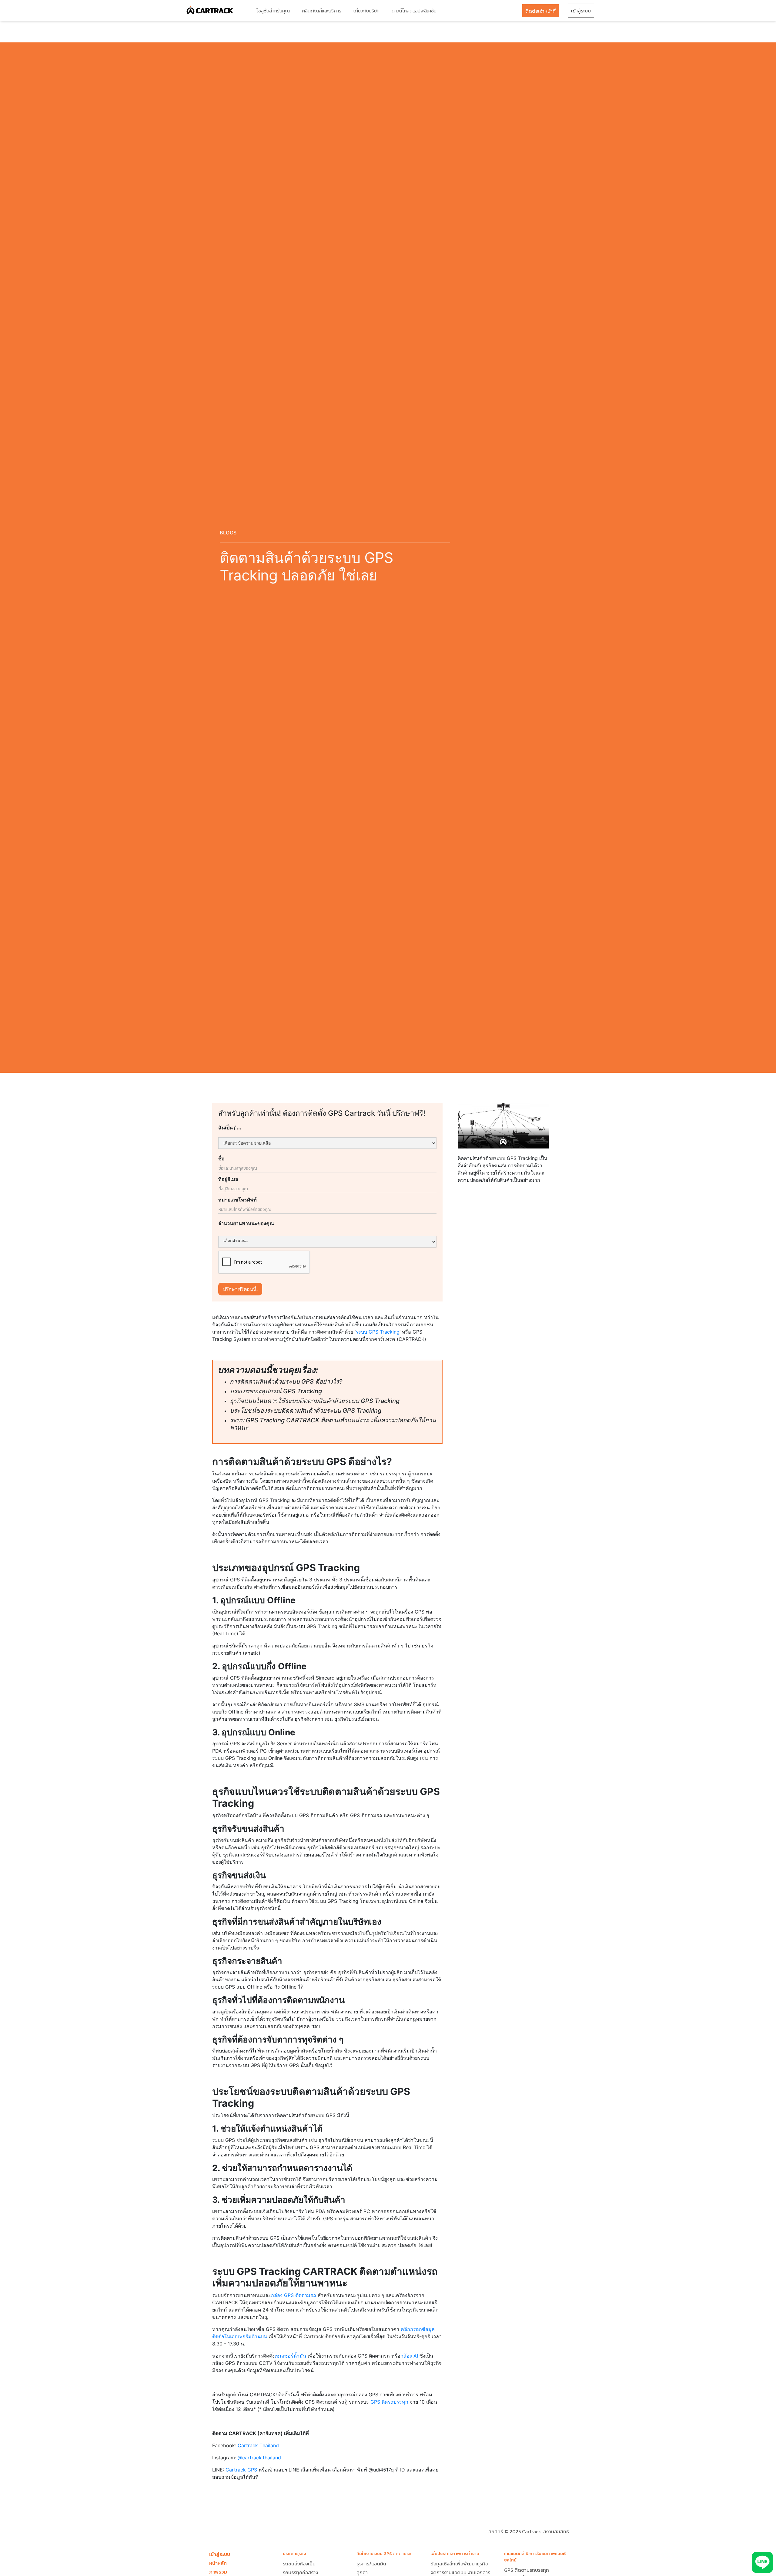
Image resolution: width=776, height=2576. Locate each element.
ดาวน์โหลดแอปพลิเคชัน (414, 11)
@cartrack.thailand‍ (259, 2458)
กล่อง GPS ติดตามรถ (294, 2295)
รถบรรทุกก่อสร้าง (300, 2572)
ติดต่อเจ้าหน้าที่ (540, 11)
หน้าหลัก (218, 2563)
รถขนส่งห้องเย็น (299, 2564)
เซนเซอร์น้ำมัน (290, 2356)
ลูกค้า (362, 2572)
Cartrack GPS (241, 2470)
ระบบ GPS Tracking (378, 1332)
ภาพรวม (218, 2572)
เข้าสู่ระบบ (581, 11)
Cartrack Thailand (258, 2445)
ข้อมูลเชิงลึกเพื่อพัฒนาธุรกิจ (459, 2564)
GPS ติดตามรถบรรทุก (527, 2570)
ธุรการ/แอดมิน (371, 2564)
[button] (273, 11)
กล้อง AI (409, 2356)
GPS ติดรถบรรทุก (389, 2402)
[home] (210, 11)
